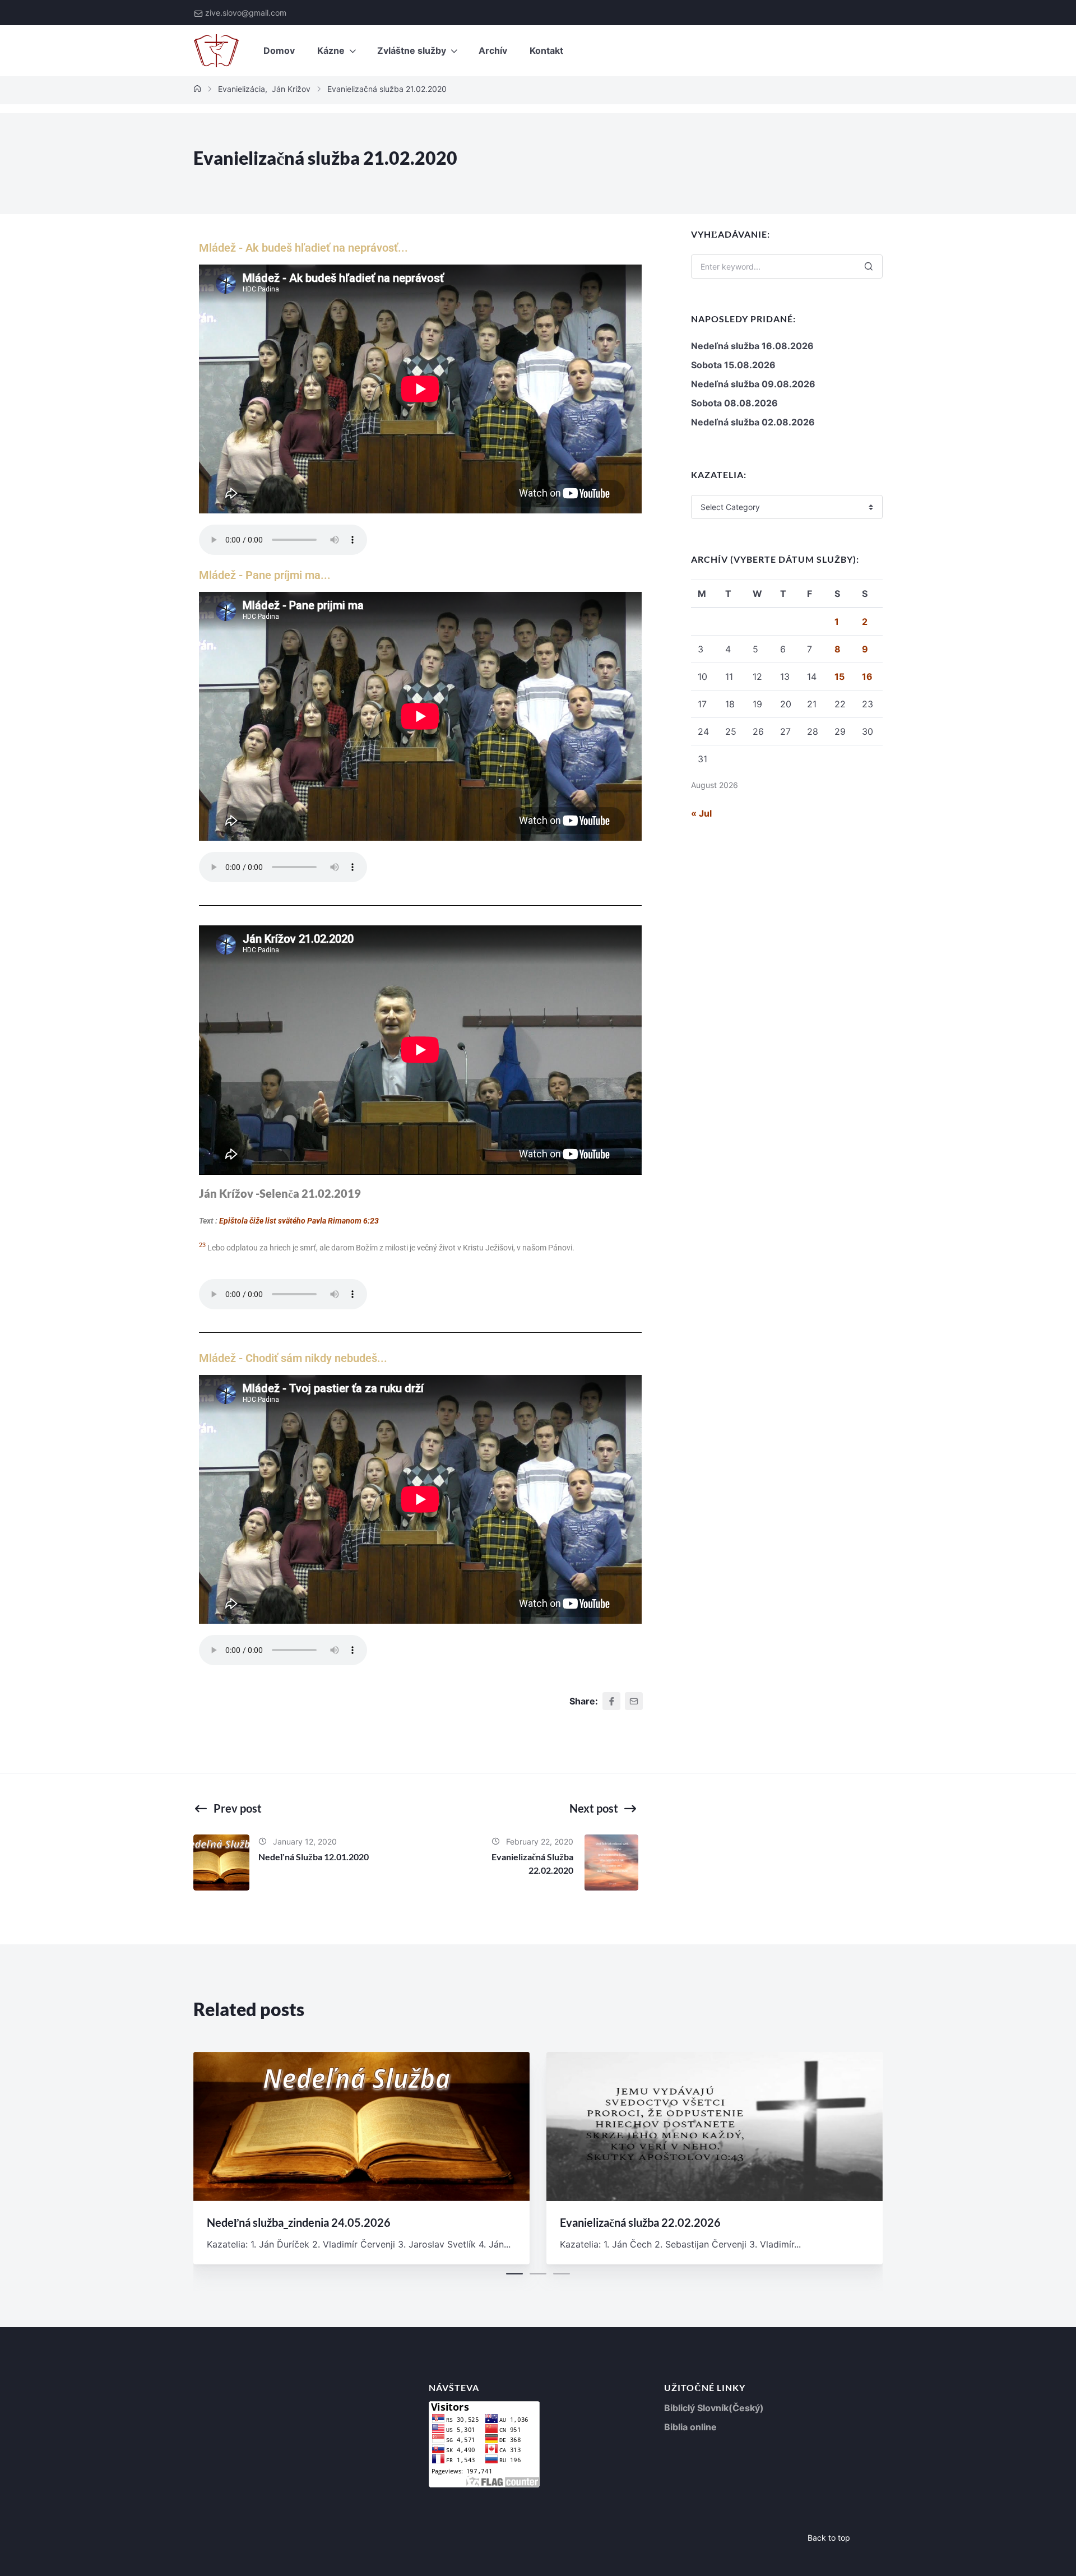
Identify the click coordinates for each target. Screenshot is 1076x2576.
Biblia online (690, 2427)
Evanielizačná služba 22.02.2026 (640, 2222)
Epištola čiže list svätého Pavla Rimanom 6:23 (299, 1221)
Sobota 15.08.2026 (733, 365)
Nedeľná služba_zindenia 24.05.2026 (299, 2222)
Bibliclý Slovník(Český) (714, 2408)
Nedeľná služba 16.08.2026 (752, 346)
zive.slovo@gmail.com (246, 13)
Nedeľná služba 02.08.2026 (753, 422)
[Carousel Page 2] (538, 2274)
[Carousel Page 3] (562, 2274)
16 (867, 677)
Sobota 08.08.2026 (734, 403)
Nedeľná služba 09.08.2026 (753, 384)
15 (840, 677)
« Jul (701, 813)
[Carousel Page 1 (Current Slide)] (514, 2274)
